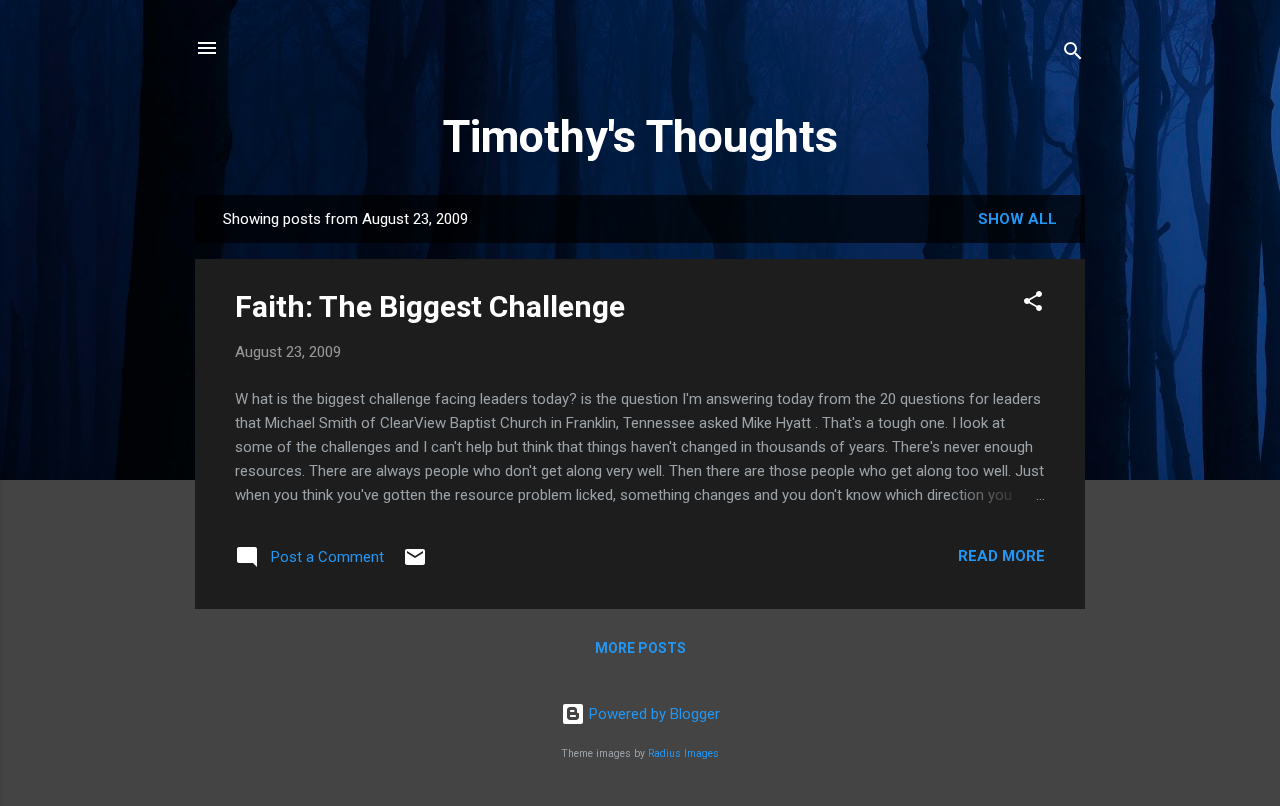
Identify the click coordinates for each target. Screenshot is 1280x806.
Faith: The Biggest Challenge (430, 306)
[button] (1033, 304)
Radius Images (683, 753)
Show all (1017, 219)
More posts (640, 648)
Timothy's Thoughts (640, 136)
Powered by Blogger (652, 714)
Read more (1001, 556)
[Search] (1073, 54)
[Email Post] (415, 564)
